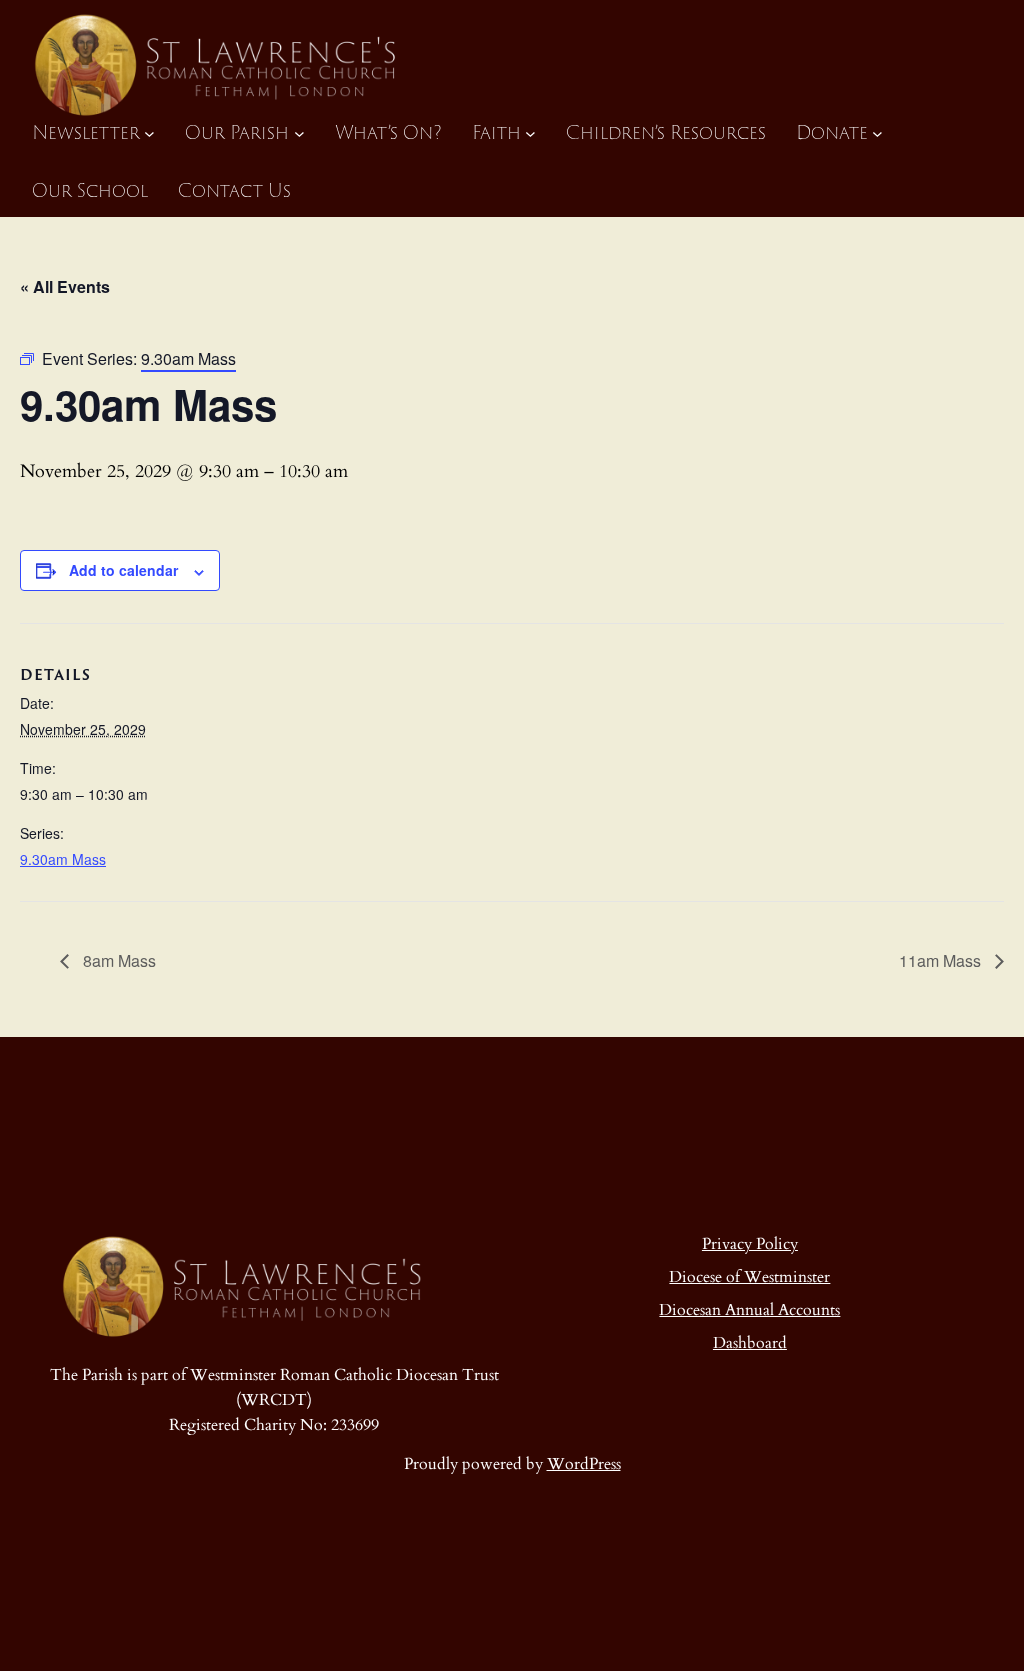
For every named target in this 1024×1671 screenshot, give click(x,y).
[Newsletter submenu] (149, 133)
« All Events (65, 286)
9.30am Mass (63, 859)
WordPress (584, 1464)
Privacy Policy (750, 1244)
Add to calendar (123, 570)
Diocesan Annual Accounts (749, 1310)
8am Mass (117, 960)
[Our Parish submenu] (299, 133)
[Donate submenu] (877, 133)
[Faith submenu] (530, 133)
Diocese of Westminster (749, 1277)
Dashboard (750, 1343)
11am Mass (942, 960)
